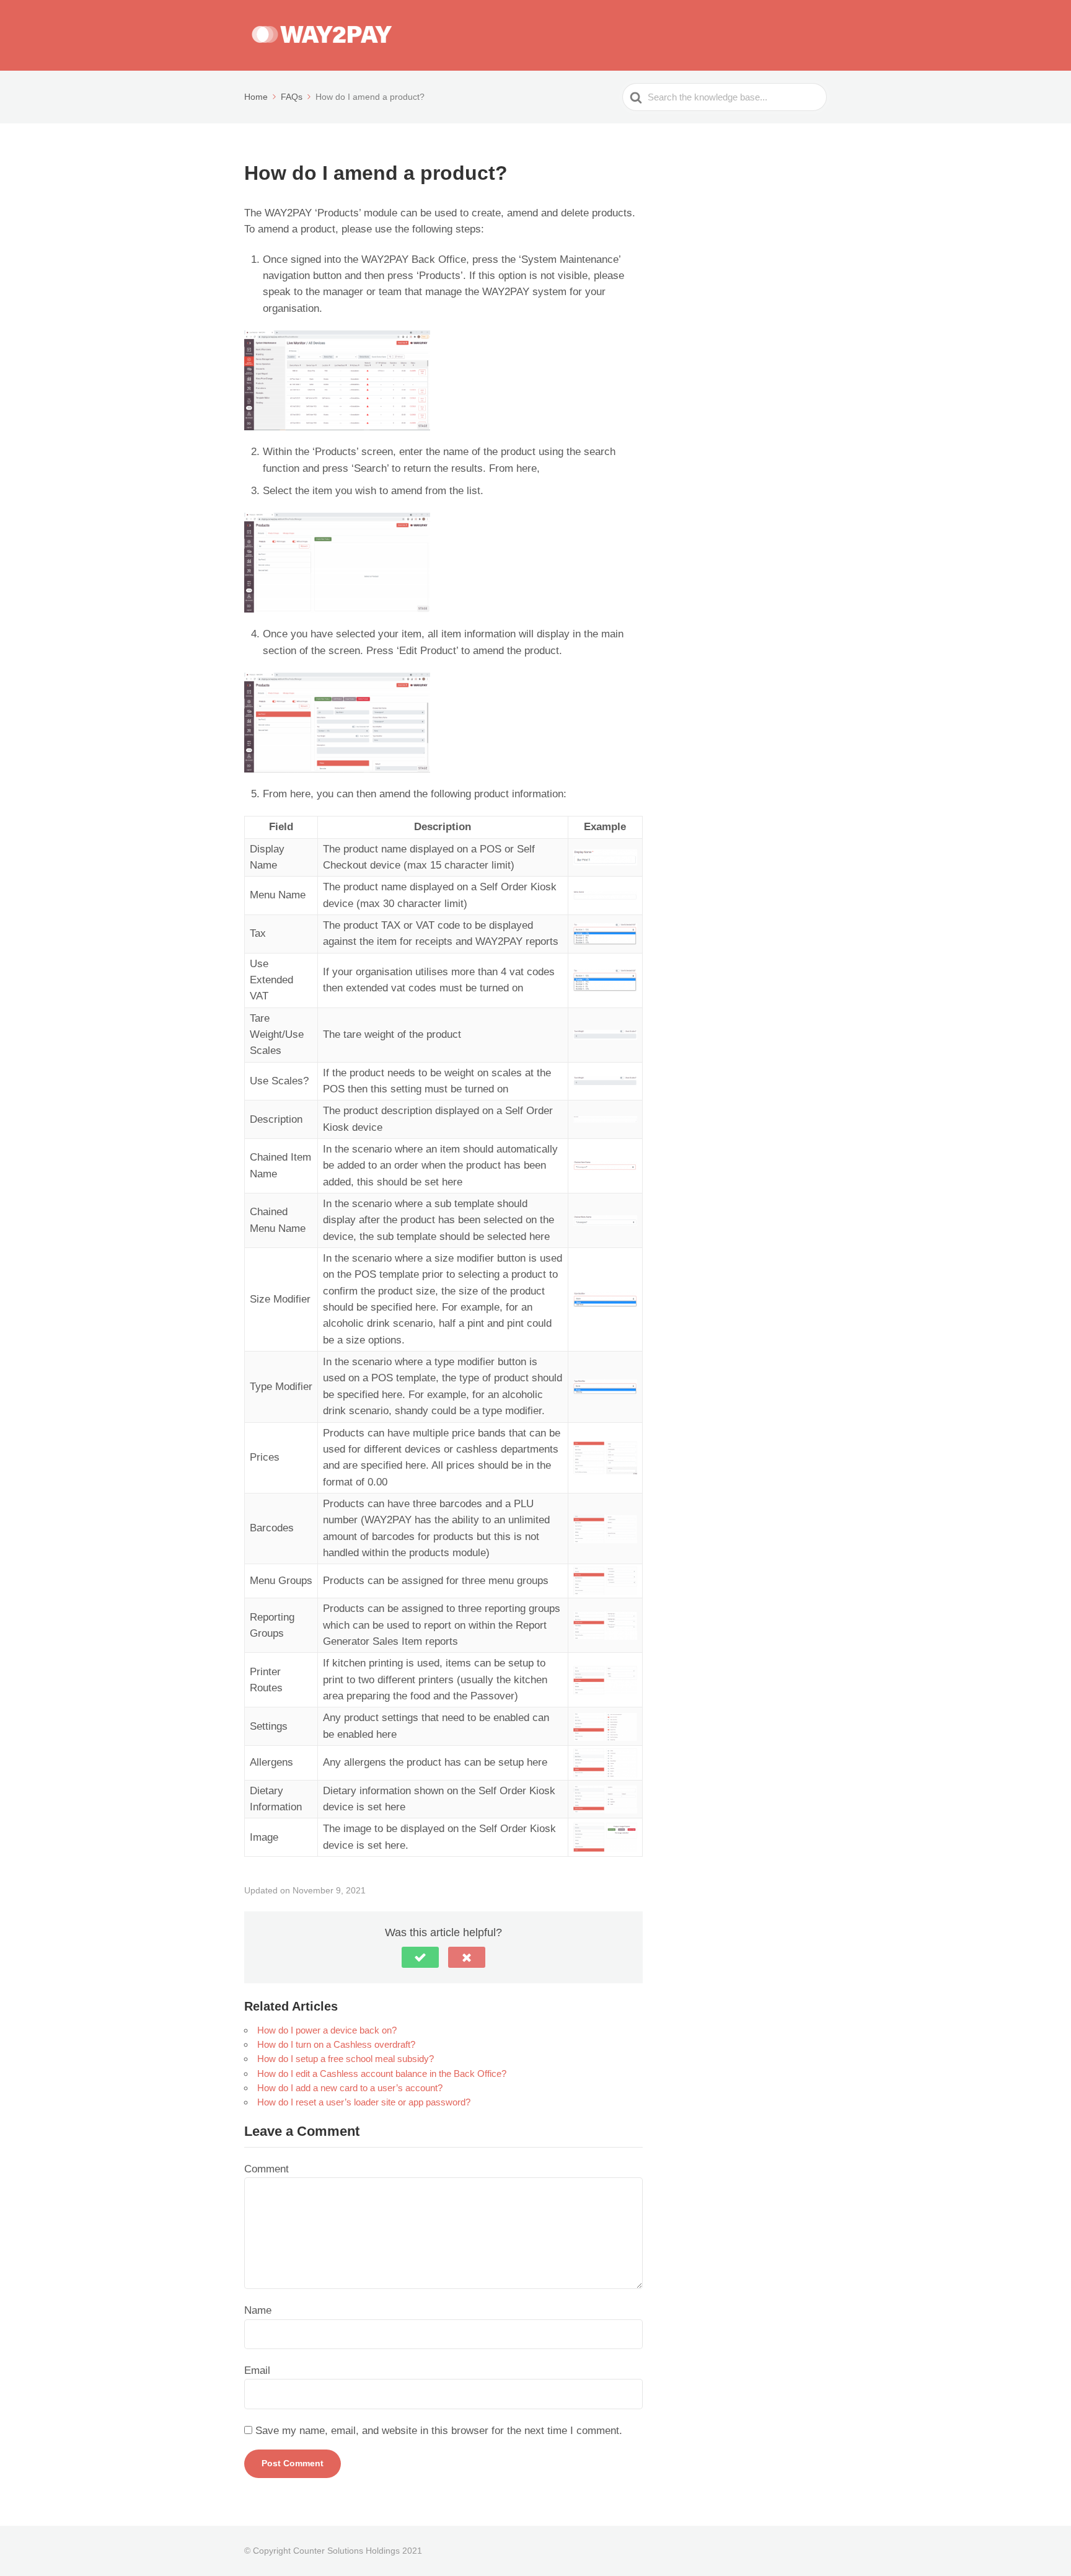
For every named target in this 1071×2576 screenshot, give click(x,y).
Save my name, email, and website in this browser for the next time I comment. (439, 2431)
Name (258, 2310)
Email (257, 2370)
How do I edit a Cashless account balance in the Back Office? (382, 2074)
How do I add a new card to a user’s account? (350, 2088)
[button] (420, 1957)
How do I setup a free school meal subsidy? (346, 2059)
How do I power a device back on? (327, 2030)
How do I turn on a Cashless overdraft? (336, 2044)
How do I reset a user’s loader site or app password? (364, 2102)
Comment (267, 2169)
